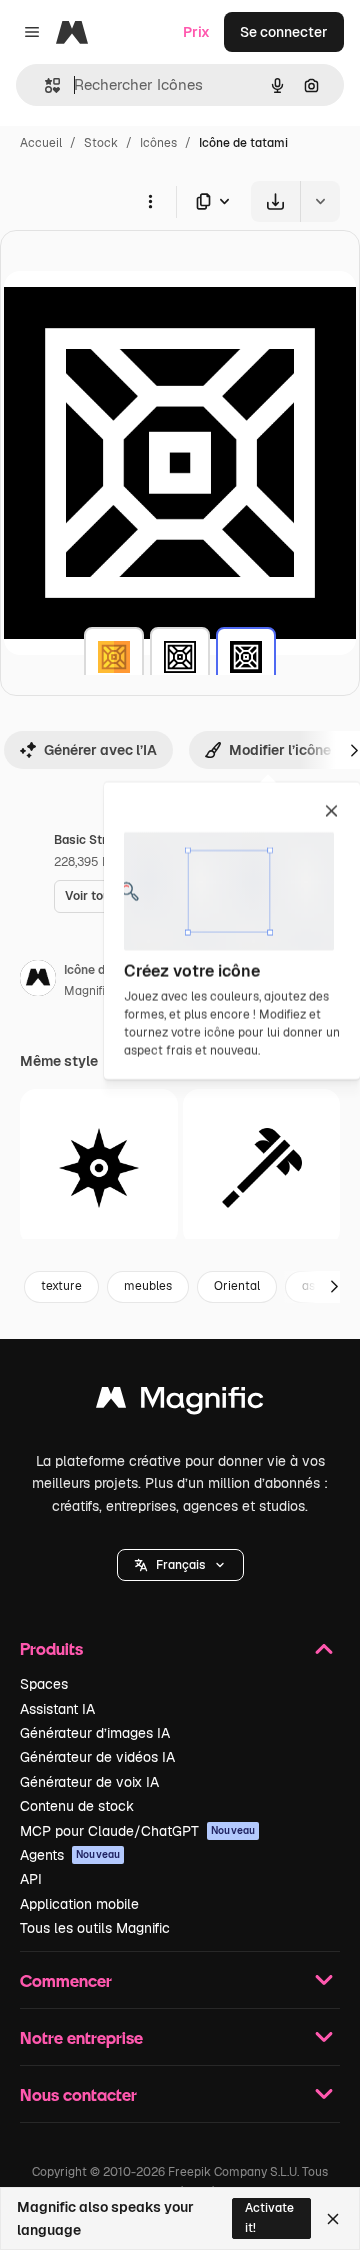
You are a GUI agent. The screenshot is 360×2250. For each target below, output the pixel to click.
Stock (101, 143)
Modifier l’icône (280, 750)
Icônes (158, 143)
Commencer (66, 1980)
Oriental (237, 1286)
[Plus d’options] (150, 201)
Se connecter (284, 32)
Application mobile (79, 1904)
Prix (196, 32)
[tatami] (114, 657)
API (31, 1879)
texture (61, 1286)
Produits (51, 1648)
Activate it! (269, 2217)
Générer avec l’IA (100, 750)
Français (180, 1565)
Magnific (88, 991)
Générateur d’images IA (95, 1733)
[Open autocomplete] (44, 85)
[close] (331, 812)
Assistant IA (57, 1709)
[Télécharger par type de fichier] (214, 201)
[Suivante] (334, 1287)
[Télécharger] (275, 201)
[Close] (333, 2219)
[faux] (262, 1168)
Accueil (41, 143)
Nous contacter (78, 2094)
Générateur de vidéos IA (97, 1757)
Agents (70, 1855)
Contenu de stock (77, 1806)
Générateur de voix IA (89, 1782)
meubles (148, 1286)
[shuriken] (99, 1168)
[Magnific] (180, 1402)
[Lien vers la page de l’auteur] (38, 981)
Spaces (44, 1684)
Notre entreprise (81, 2037)
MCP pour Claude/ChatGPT (137, 1831)
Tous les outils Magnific (95, 1928)
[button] (180, 1565)
